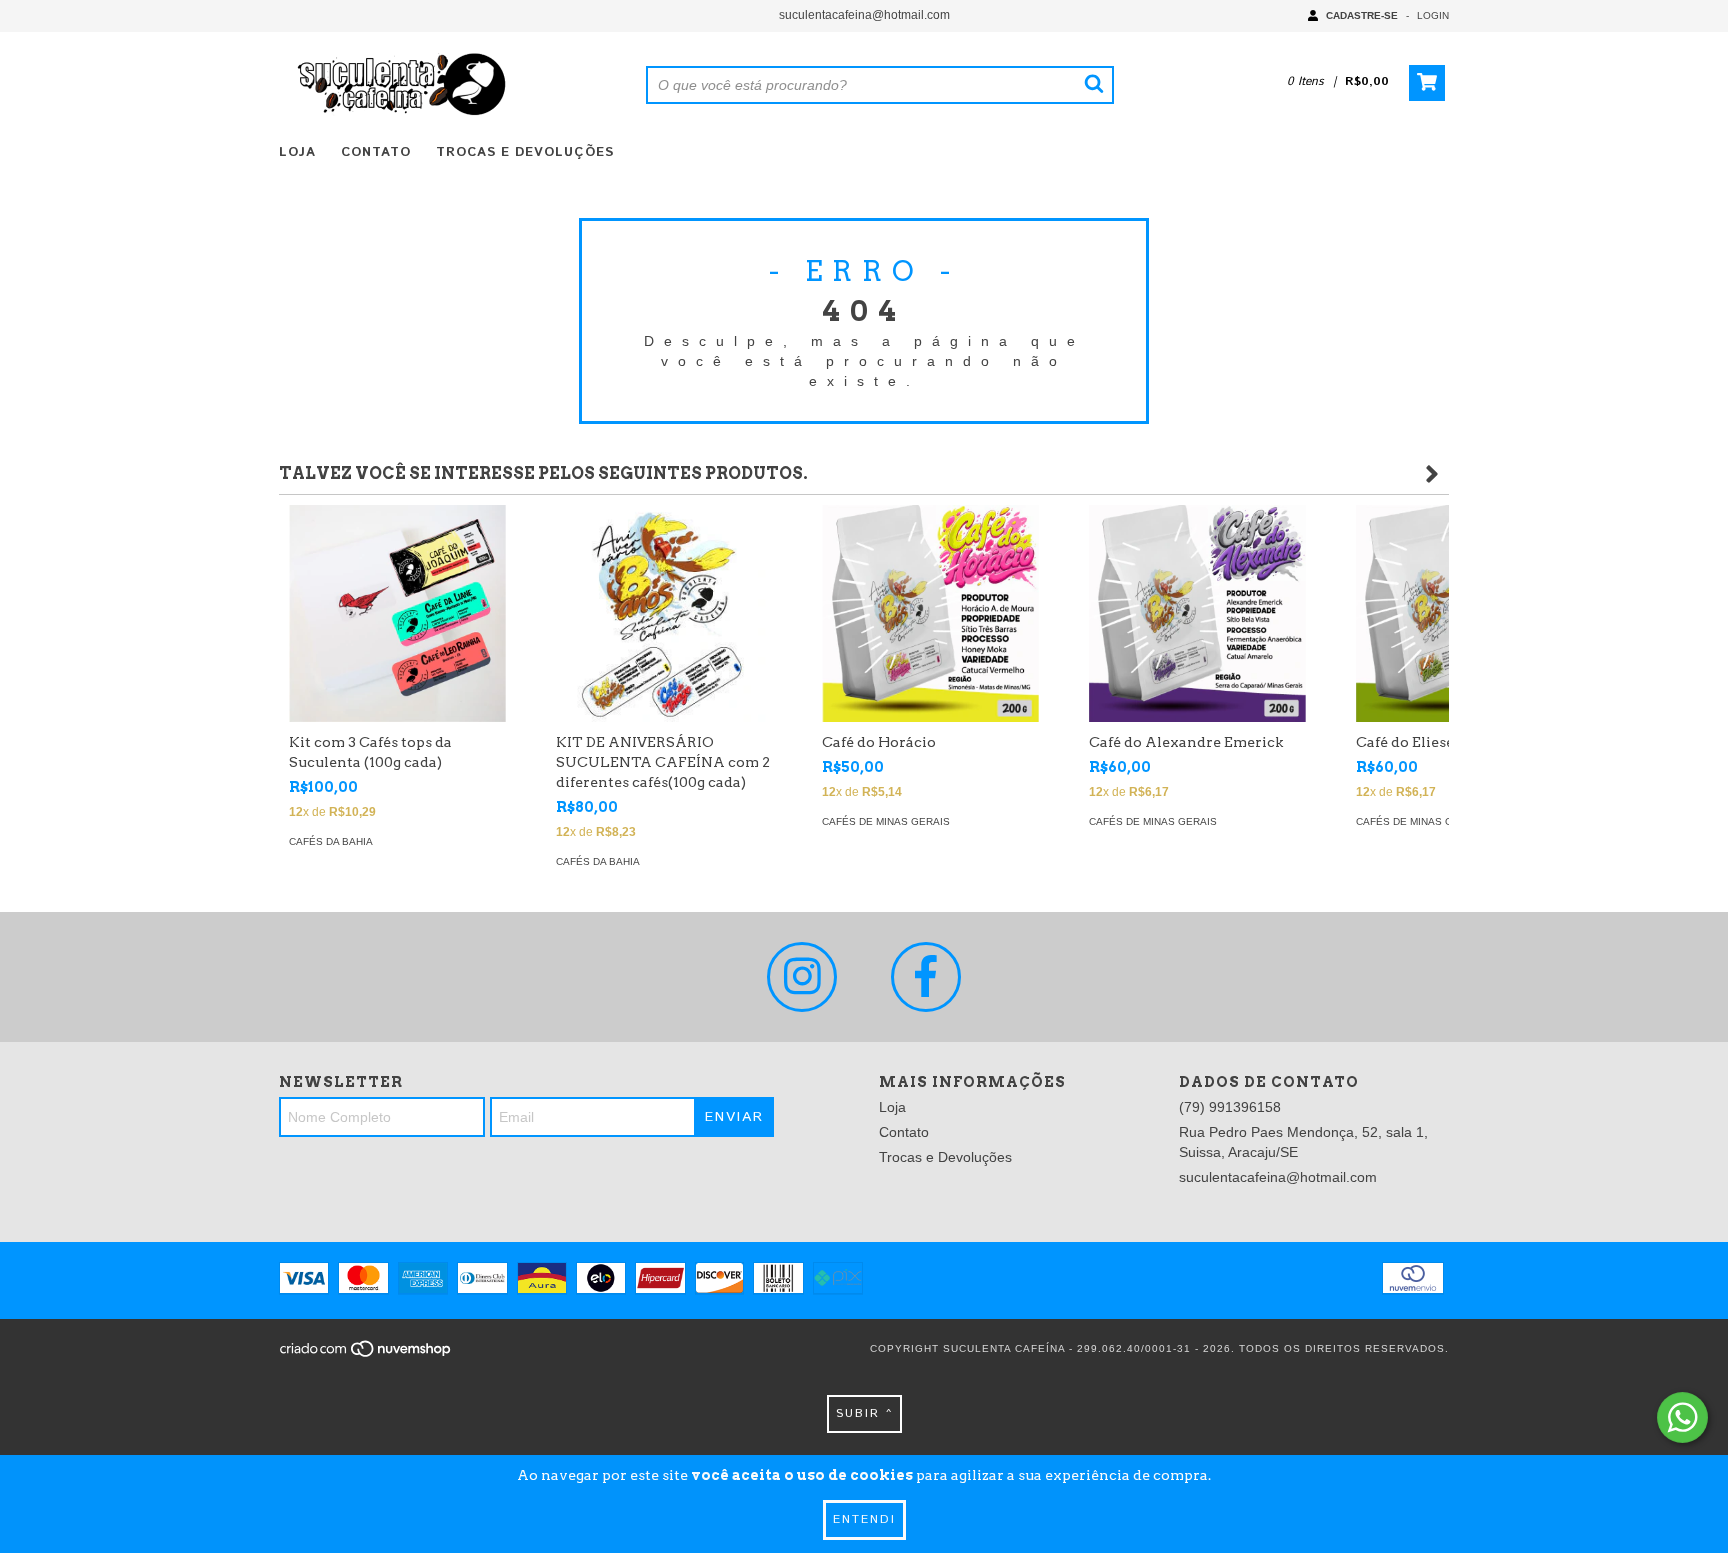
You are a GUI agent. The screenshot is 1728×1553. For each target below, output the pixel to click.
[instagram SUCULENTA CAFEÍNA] (802, 977)
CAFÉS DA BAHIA (331, 841)
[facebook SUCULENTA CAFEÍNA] (926, 977)
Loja (297, 152)
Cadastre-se (1362, 15)
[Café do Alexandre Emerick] (1197, 613)
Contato (376, 152)
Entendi (864, 1519)
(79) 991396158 (1230, 1107)
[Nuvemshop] (366, 1354)
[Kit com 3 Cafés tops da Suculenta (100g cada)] (397, 613)
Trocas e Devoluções (525, 152)
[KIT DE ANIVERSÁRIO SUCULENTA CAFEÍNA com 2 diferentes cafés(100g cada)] (664, 613)
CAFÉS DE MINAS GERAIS (886, 821)
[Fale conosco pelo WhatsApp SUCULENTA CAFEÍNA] (1682, 1417)
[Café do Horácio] (930, 613)
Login (1433, 15)
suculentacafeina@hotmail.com (864, 15)
